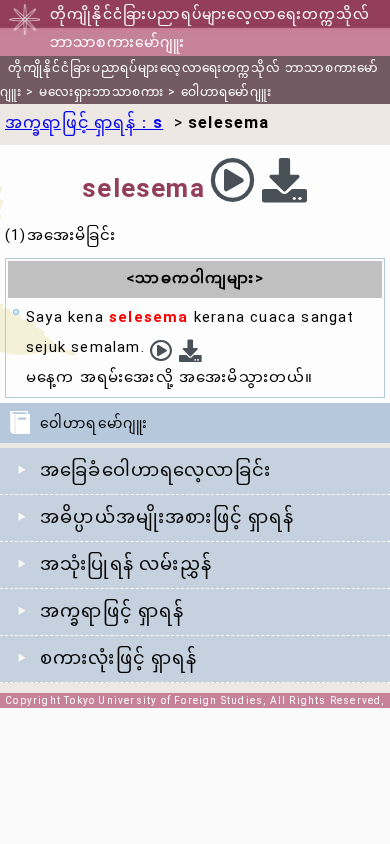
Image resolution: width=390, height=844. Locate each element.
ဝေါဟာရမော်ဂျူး (226, 92)
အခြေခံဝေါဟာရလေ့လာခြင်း (155, 469)
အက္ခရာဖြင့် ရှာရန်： (84, 122)
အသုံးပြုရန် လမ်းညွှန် (126, 563)
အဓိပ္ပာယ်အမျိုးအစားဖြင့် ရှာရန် (167, 516)
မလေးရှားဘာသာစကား (101, 92)
